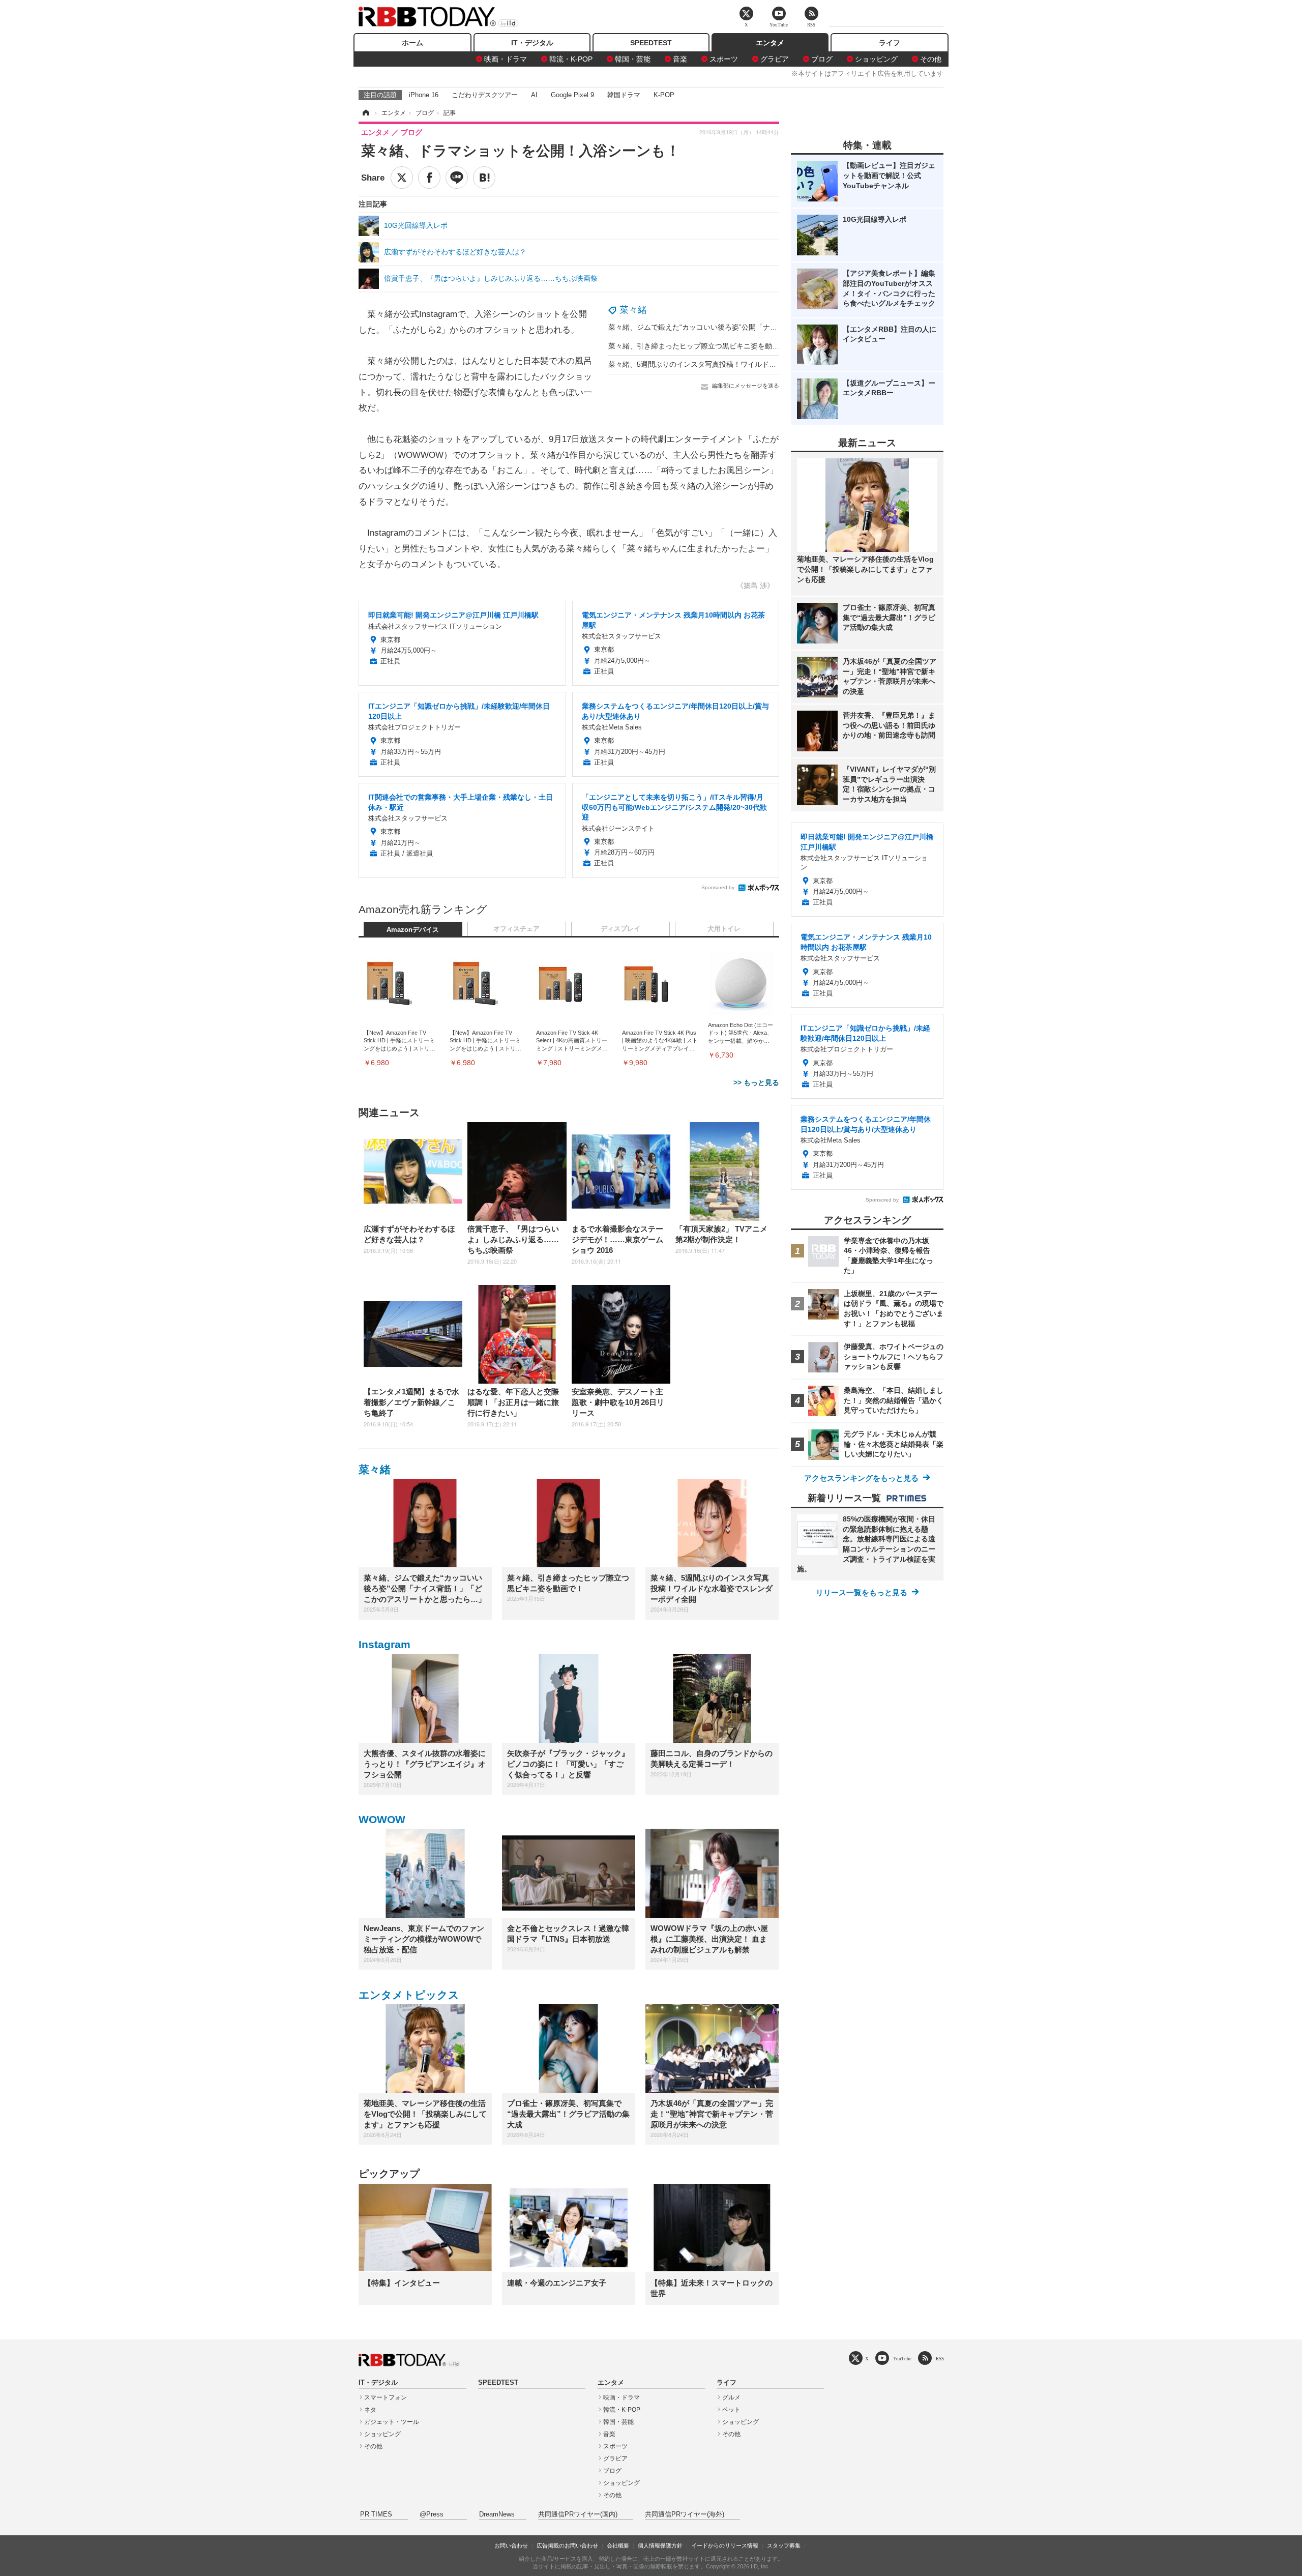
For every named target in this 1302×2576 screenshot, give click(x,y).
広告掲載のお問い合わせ (567, 2545)
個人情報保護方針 (660, 2545)
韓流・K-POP (571, 59)
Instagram (384, 1644)
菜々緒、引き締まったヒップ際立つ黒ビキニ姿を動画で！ (701, 346)
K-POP (664, 95)
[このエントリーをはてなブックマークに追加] (484, 178)
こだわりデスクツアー (485, 95)
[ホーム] (365, 113)
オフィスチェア (516, 929)
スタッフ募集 (784, 2545)
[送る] (457, 178)
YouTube (902, 2359)
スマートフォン (386, 2397)
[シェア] (429, 178)
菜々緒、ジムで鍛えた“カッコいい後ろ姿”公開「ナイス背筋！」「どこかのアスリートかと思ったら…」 (775, 327)
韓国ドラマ (624, 95)
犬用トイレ (724, 929)
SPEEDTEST (651, 43)
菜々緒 (633, 310)
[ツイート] (402, 178)
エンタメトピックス (409, 1995)
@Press (432, 2514)
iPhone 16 (424, 95)
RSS (940, 2359)
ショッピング (876, 59)
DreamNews (497, 2514)
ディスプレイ (620, 929)
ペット (731, 2410)
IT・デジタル (532, 43)
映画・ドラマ (506, 59)
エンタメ (770, 43)
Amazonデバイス (413, 930)
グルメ (731, 2397)
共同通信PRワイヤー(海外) (685, 2514)
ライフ (890, 43)
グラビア (775, 59)
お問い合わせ (511, 2545)
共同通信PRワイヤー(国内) (578, 2514)
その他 (931, 59)
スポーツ (724, 59)
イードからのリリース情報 (725, 2545)
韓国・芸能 (633, 59)
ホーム (412, 43)
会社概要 (618, 2545)
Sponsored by (718, 887)
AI (534, 95)
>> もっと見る (756, 1082)
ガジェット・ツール (392, 2422)
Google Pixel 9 (572, 95)
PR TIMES (376, 2514)
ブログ (822, 59)
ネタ (370, 2410)
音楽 (680, 59)
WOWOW (382, 1819)
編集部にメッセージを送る (746, 386)
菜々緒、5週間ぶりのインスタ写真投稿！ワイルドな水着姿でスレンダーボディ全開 (742, 364)
